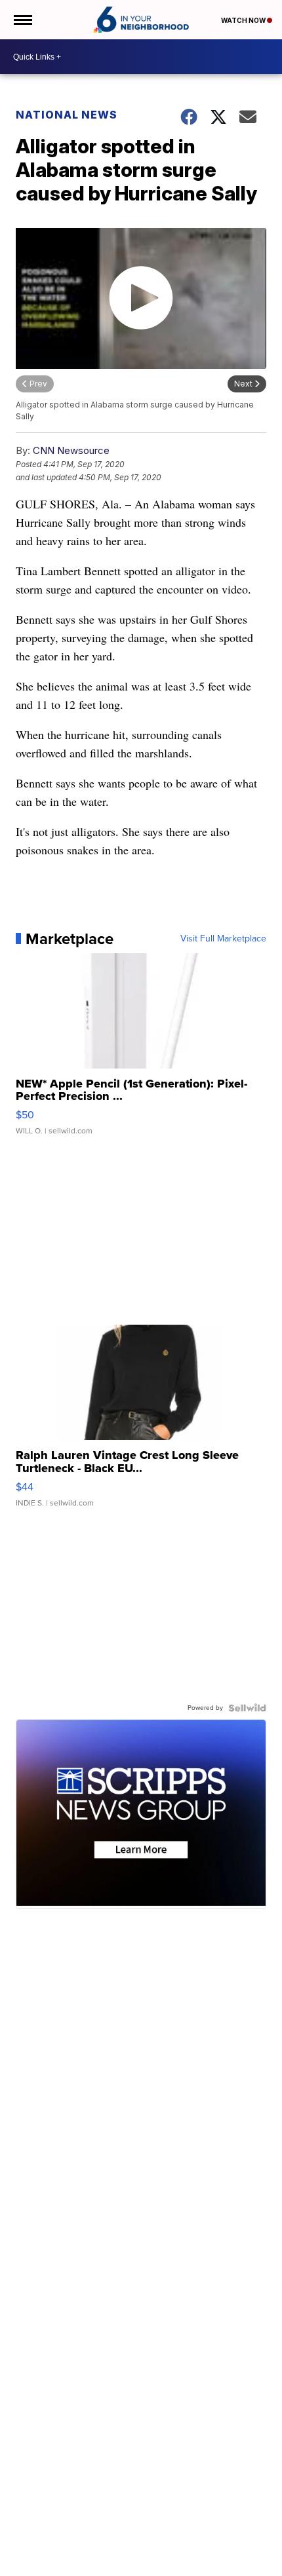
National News (67, 115)
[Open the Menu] (22, 20)
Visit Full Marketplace (223, 939)
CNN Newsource (71, 450)
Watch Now (244, 20)
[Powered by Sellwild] (247, 1708)
